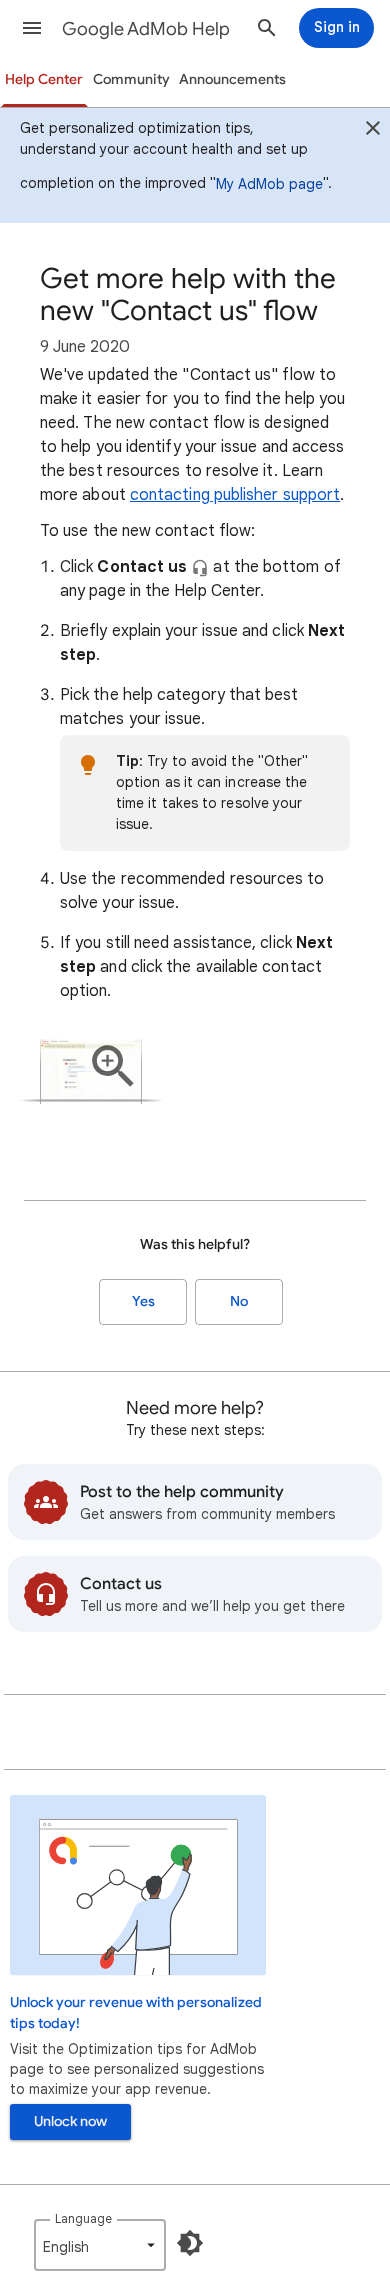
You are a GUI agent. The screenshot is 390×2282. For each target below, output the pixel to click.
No (239, 1301)
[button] (32, 28)
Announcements (232, 79)
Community (131, 79)
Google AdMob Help (146, 29)
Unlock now (70, 2121)
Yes (143, 1301)
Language (83, 2218)
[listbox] (100, 2245)
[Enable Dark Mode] (190, 2243)
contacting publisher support (235, 495)
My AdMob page (269, 184)
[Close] (373, 131)
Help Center (44, 79)
